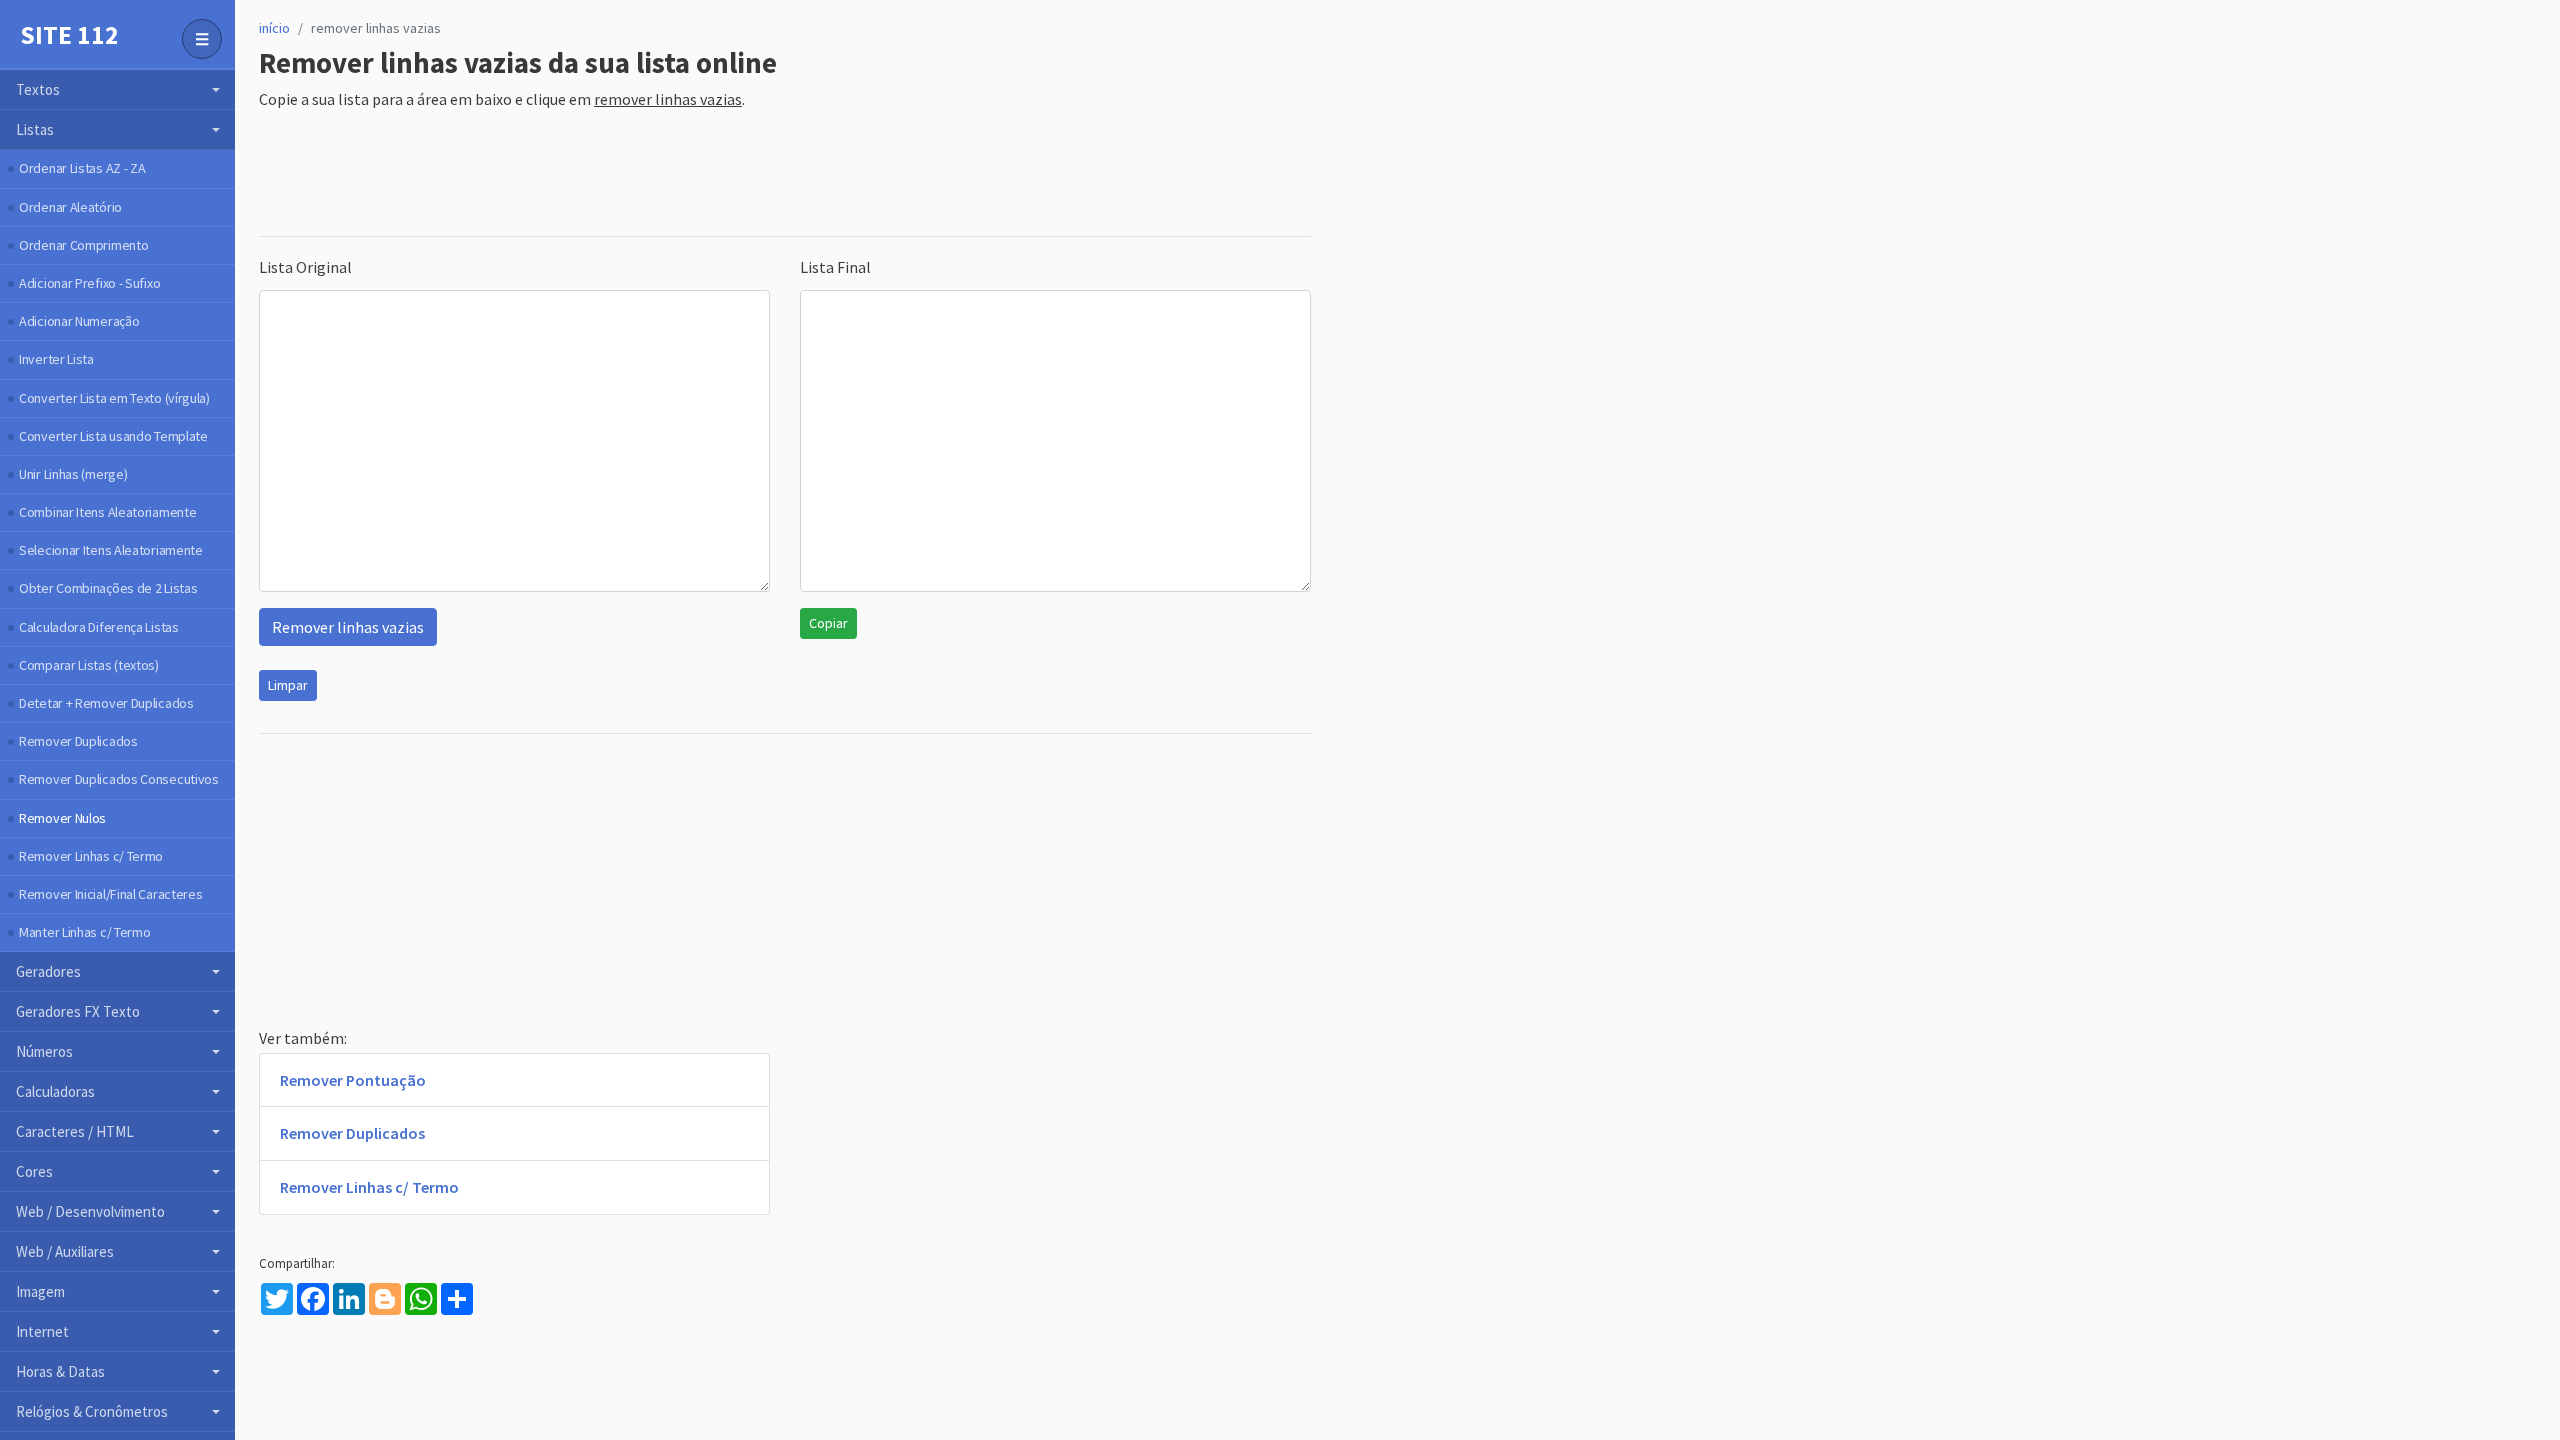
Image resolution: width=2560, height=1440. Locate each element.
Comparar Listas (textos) (89, 665)
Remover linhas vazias (348, 627)
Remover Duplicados (78, 741)
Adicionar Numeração (79, 321)
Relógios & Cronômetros (92, 1411)
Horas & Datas (60, 1371)
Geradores (48, 971)
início (274, 28)
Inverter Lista (56, 359)
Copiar (828, 623)
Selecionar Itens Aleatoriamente (111, 550)
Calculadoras (55, 1091)
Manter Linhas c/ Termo (84, 932)
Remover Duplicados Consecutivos (119, 779)
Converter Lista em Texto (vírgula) (114, 398)
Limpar (288, 685)
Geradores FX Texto (78, 1011)
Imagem (40, 1291)
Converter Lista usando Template (113, 436)
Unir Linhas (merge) (73, 474)
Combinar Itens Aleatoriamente (107, 512)
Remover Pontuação (353, 1080)
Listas (35, 129)
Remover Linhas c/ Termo (91, 856)
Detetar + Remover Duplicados (106, 703)
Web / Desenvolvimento (90, 1211)
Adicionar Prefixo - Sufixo (89, 283)
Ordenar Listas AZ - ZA (82, 168)
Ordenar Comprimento (83, 245)
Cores (34, 1171)
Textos (38, 89)
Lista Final (835, 267)
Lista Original (305, 267)
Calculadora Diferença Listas (99, 627)
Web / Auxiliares (65, 1251)
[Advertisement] (623, 175)
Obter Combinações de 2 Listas (108, 588)
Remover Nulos (62, 818)
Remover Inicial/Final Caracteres (110, 894)
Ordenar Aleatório (70, 207)
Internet (42, 1331)
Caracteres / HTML (75, 1131)
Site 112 (69, 35)
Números (44, 1051)
